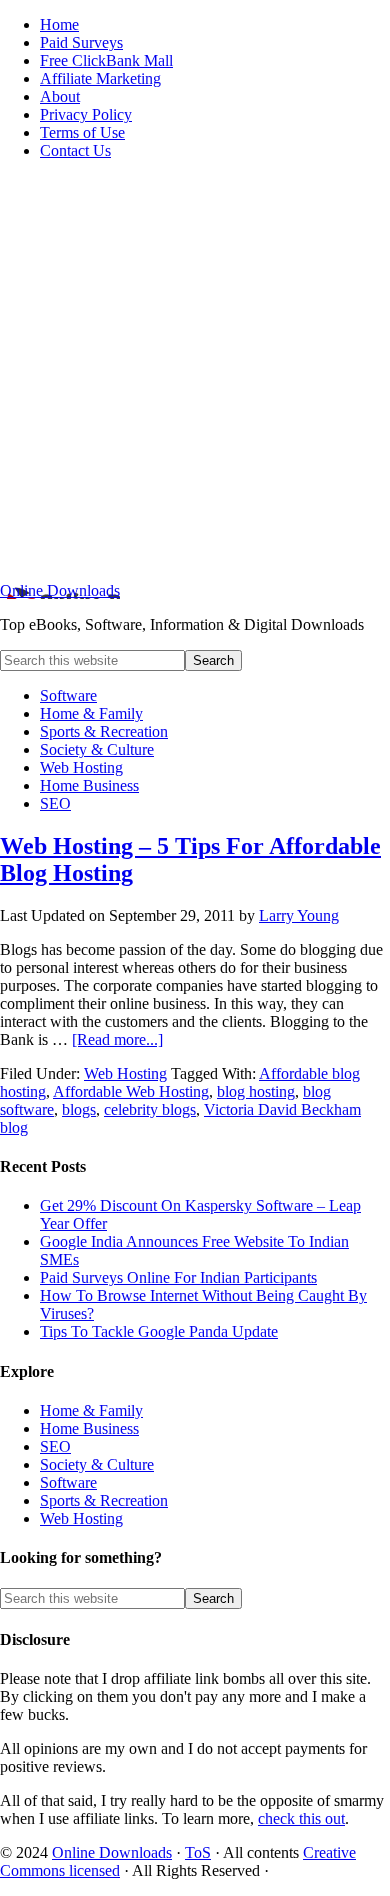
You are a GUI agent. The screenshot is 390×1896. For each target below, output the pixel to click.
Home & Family (91, 1410)
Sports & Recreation (104, 1500)
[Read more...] (117, 1039)
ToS (198, 1852)
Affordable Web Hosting (131, 1091)
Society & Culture (97, 1464)
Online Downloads (60, 590)
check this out (301, 1818)
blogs (79, 1109)
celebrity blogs (150, 1109)
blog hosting (256, 1091)
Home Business (89, 1428)
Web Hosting (125, 1073)
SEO (55, 1446)
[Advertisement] (195, 371)
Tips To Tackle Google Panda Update (159, 1331)
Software (68, 1482)
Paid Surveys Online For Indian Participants (178, 1277)
